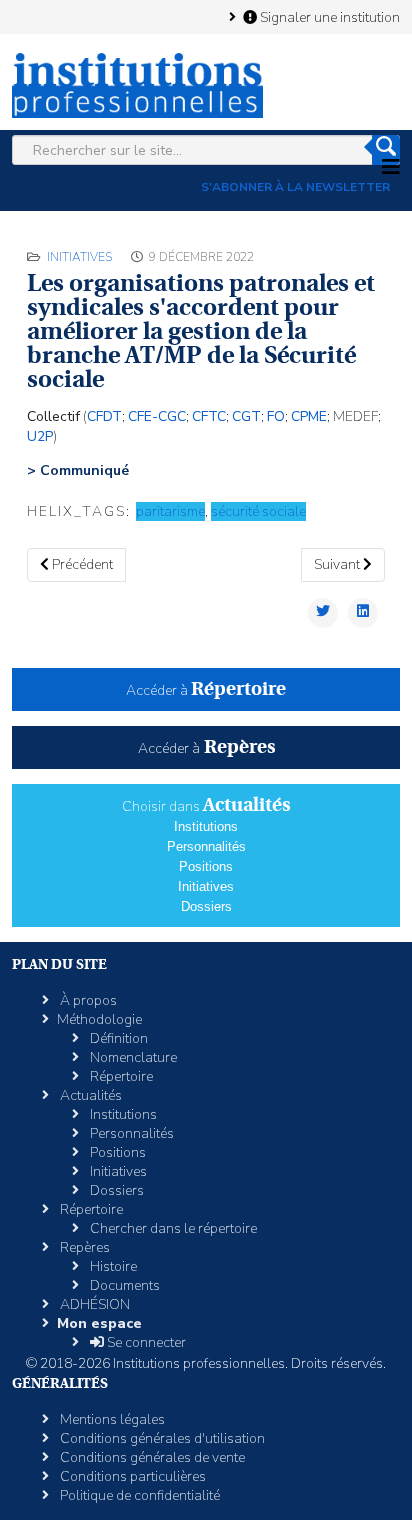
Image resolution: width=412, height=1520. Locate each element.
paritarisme (170, 511)
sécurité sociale (258, 511)
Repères (83, 1247)
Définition (117, 1038)
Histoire (112, 1266)
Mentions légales (111, 1419)
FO (276, 416)
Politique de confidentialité (138, 1495)
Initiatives (79, 257)
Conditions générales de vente (151, 1457)
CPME (309, 416)
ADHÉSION (93, 1304)
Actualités (89, 1095)
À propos (87, 1000)
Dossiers (206, 906)
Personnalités (206, 846)
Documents (123, 1285)
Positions (206, 866)
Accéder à (206, 690)
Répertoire (120, 1076)
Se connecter (145, 1342)
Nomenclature (132, 1057)
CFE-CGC (157, 416)
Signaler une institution (328, 17)
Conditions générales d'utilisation (161, 1438)
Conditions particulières (131, 1476)
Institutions (206, 826)
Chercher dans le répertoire (172, 1228)
